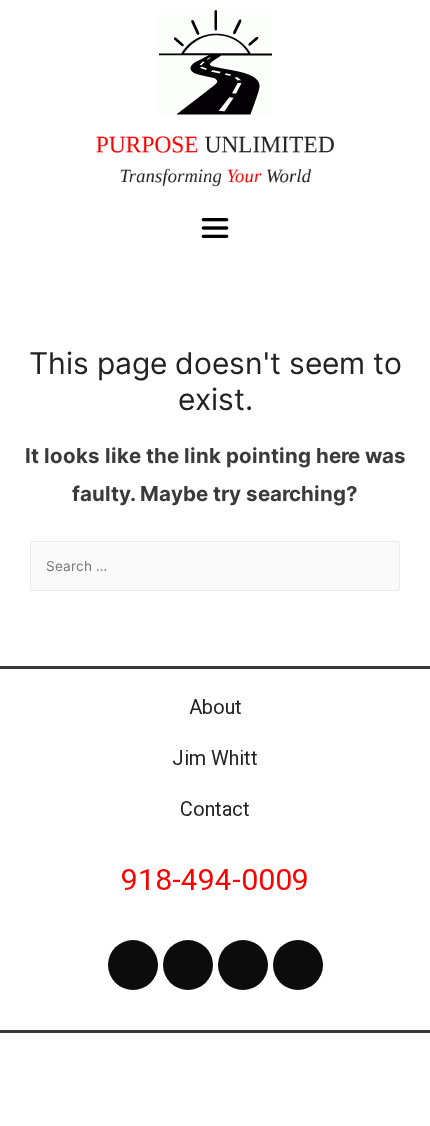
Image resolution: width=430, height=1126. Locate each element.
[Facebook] (133, 965)
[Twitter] (188, 965)
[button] (215, 228)
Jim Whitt (215, 758)
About (215, 707)
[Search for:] (215, 566)
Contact (215, 809)
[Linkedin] (298, 965)
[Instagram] (243, 965)
